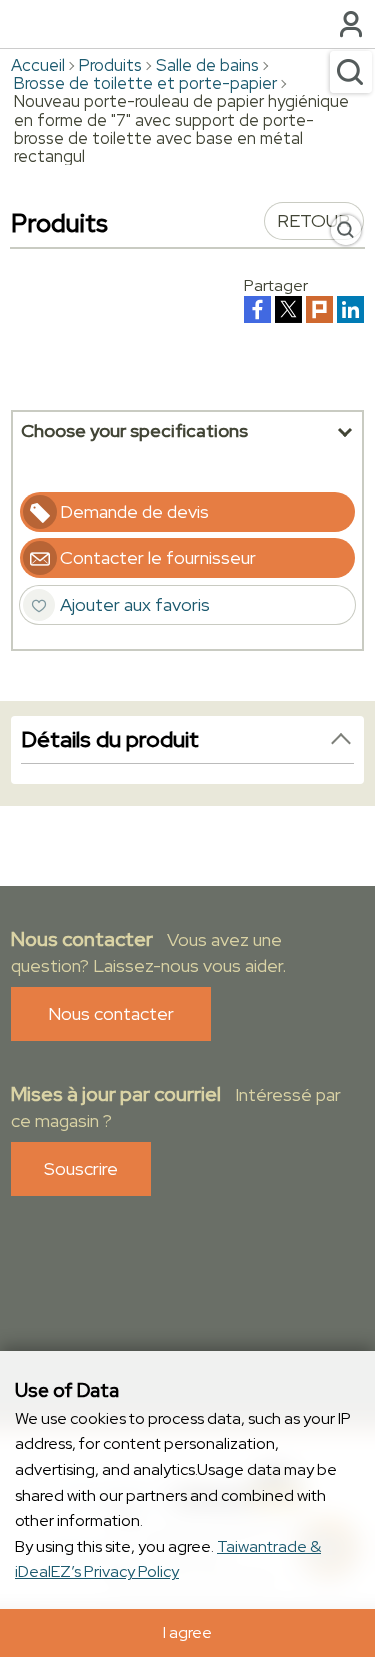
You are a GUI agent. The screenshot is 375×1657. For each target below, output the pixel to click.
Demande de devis (134, 511)
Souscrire (81, 1168)
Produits (110, 65)
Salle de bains (207, 65)
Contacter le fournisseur (158, 557)
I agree (187, 1632)
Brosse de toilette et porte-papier (145, 83)
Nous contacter (111, 1013)
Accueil (38, 65)
